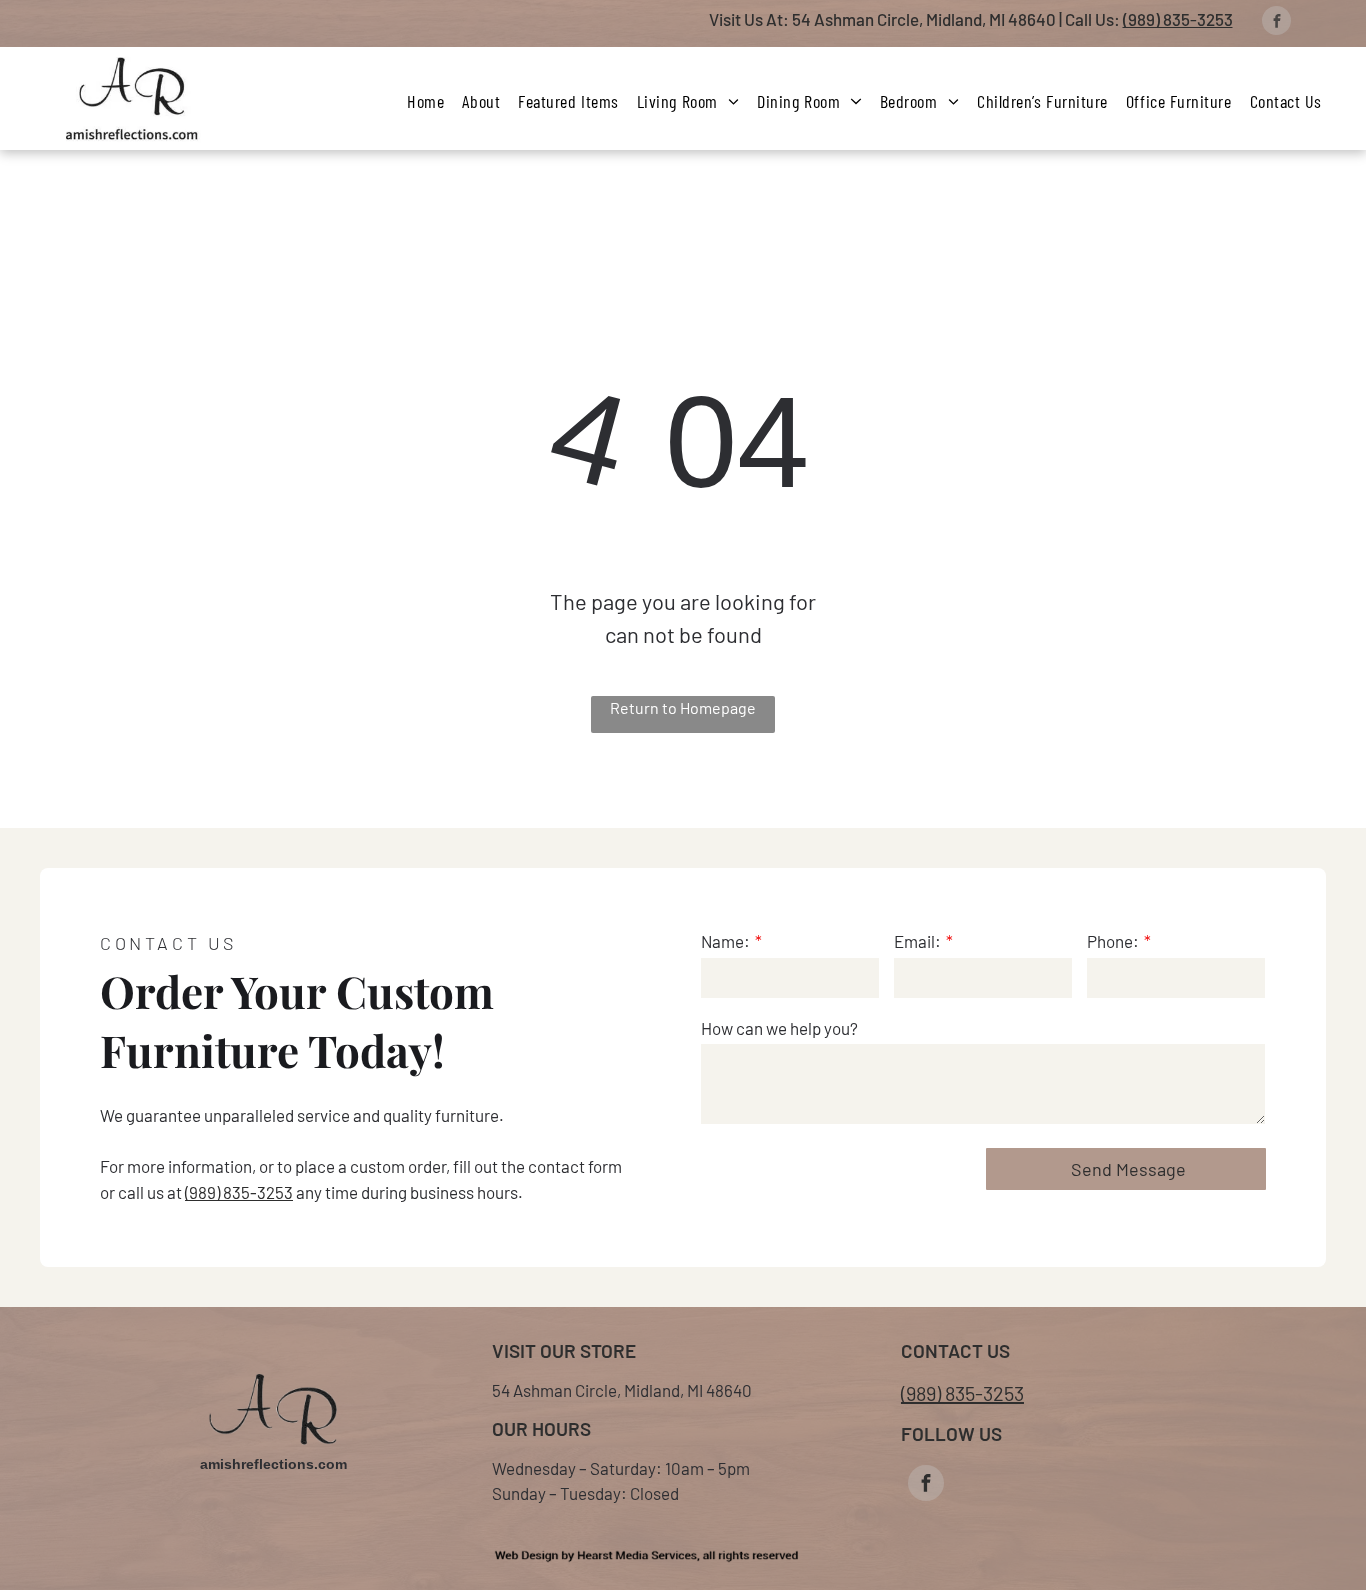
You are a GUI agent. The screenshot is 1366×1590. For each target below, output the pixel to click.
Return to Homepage (683, 707)
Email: (917, 941)
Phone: (1113, 941)
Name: (725, 941)
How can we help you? (779, 1028)
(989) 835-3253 (1178, 19)
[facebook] (1276, 23)
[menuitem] (425, 101)
